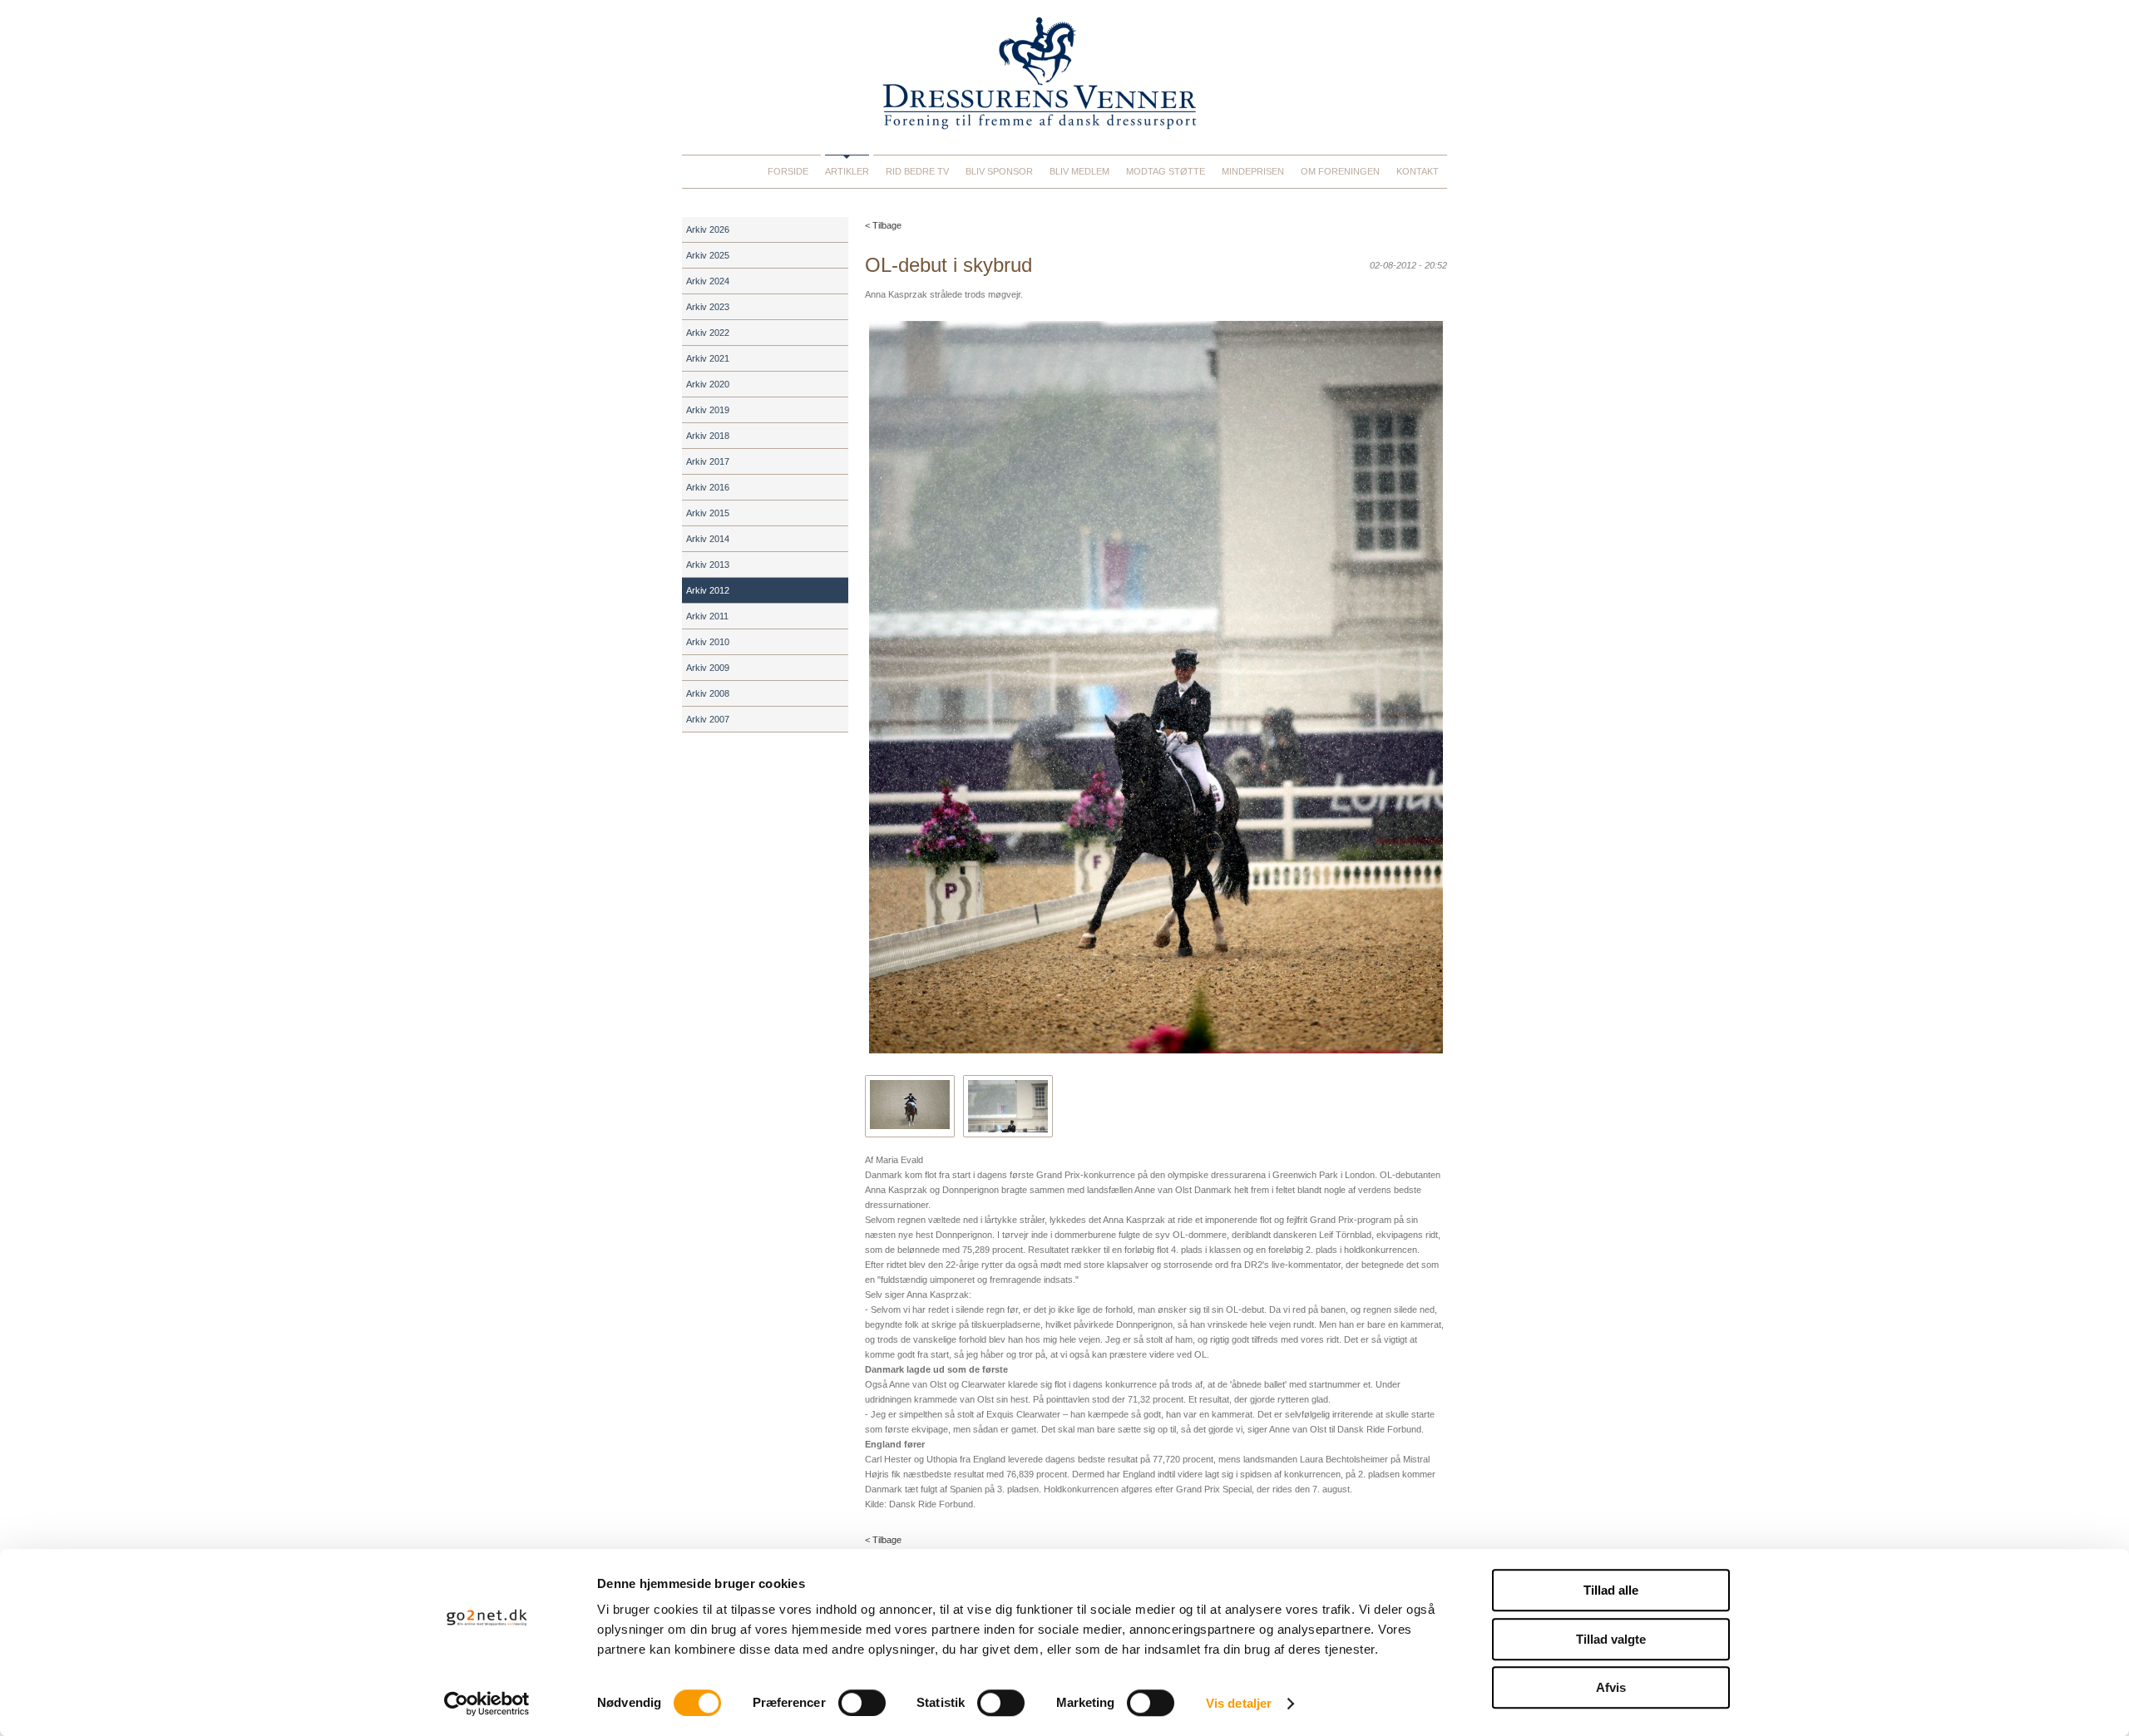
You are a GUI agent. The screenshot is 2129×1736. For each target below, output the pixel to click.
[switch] (862, 1703)
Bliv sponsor (999, 171)
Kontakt (1418, 171)
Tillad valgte (1611, 1639)
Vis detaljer (1239, 1703)
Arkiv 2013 (708, 565)
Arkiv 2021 (708, 358)
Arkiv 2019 (708, 410)
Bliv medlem (1079, 171)
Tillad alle (1611, 1590)
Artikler (847, 171)
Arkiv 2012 (708, 590)
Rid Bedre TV (917, 171)
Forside (788, 171)
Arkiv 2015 (708, 513)
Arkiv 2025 (708, 255)
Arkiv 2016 (708, 487)
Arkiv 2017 (708, 461)
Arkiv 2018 (708, 436)
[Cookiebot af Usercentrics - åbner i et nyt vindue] (487, 1704)
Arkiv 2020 (708, 384)
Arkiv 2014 (708, 539)
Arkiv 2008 (708, 693)
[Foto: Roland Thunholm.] (1008, 1106)
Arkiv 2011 (707, 616)
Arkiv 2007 (708, 719)
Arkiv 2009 (708, 668)
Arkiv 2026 (708, 229)
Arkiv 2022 (708, 333)
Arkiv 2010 (708, 642)
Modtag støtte (1166, 171)
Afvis (1611, 1687)
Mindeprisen (1253, 171)
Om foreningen (1340, 171)
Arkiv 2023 (708, 307)
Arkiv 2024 (708, 281)
